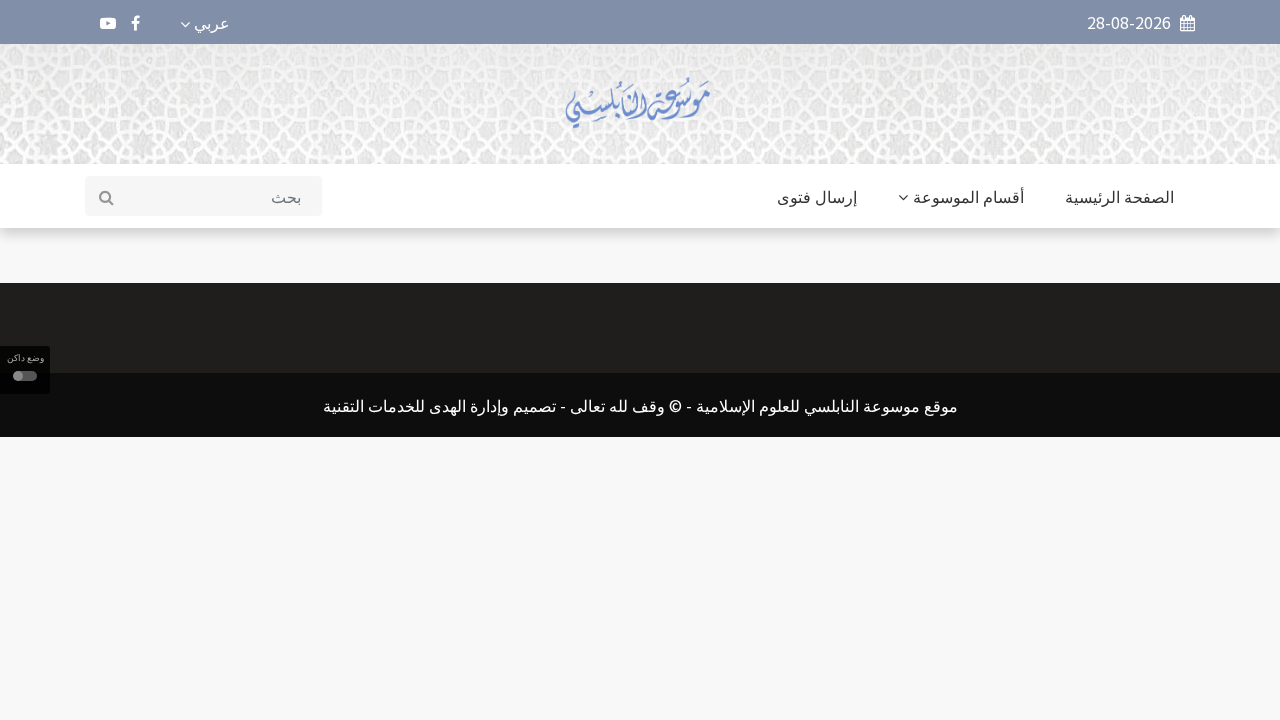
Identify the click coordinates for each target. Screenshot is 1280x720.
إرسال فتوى (817, 196)
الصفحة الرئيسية (1119, 196)
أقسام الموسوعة (968, 196)
